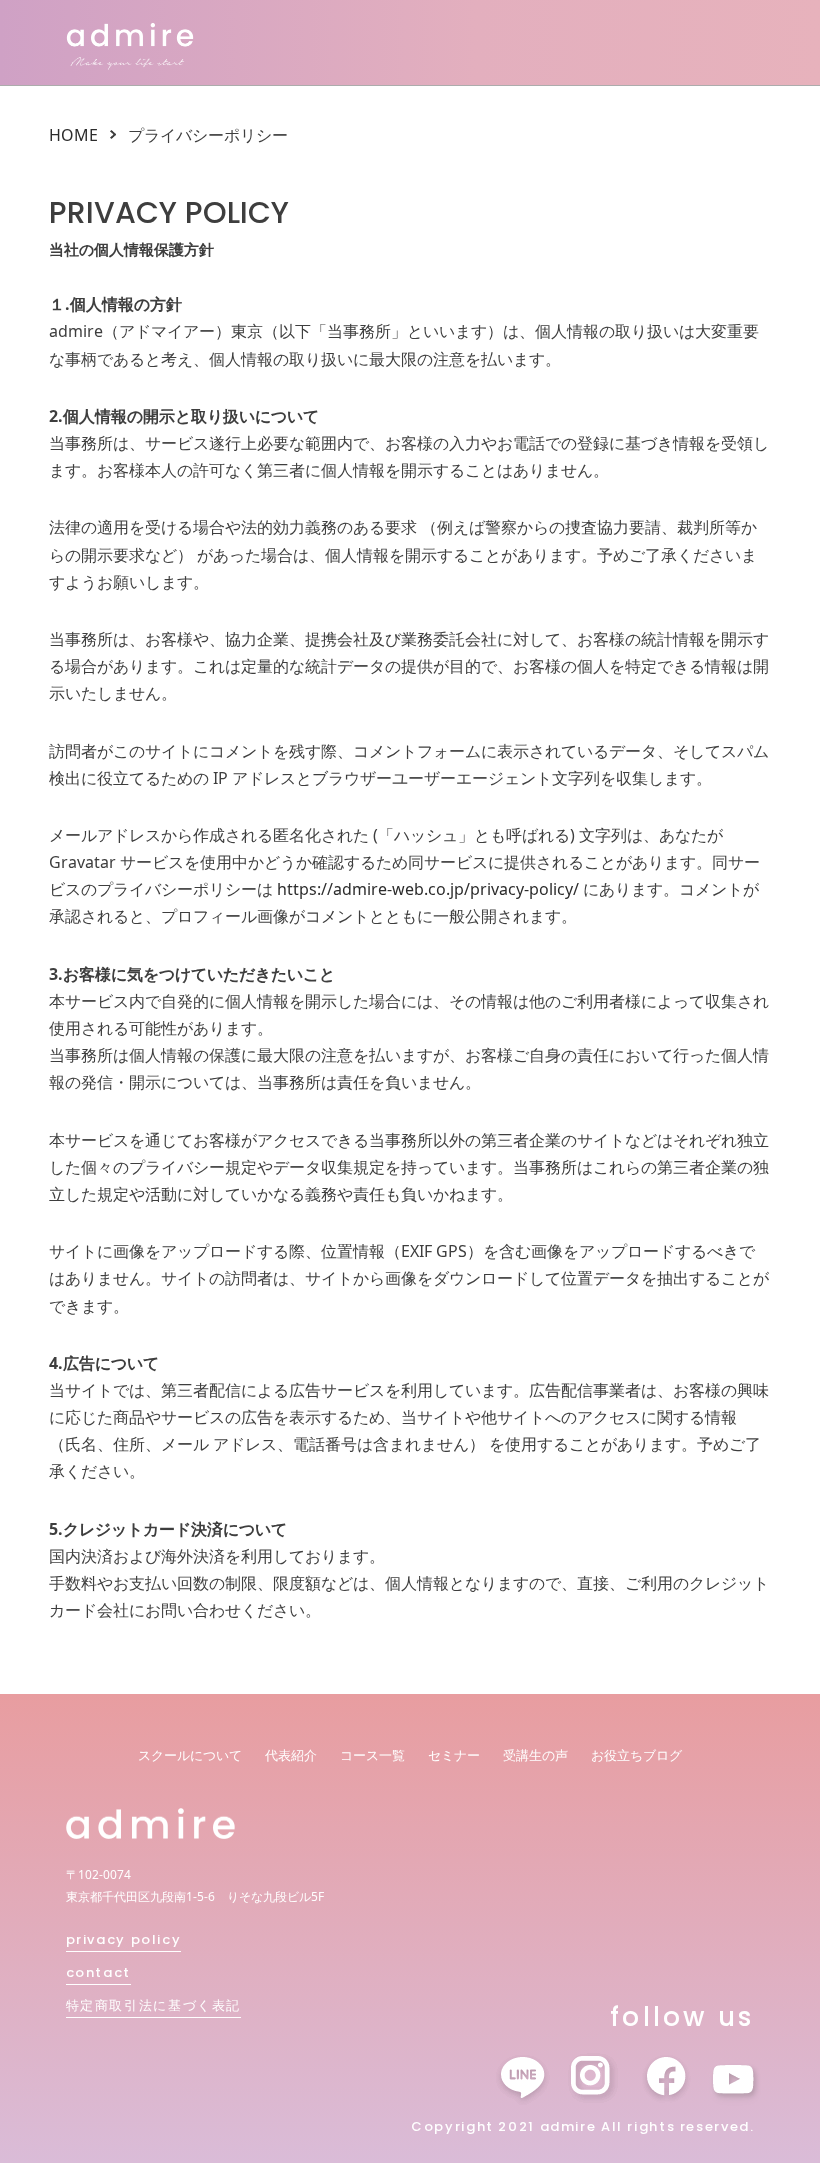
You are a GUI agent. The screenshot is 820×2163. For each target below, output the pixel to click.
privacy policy (124, 1939)
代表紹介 (291, 1755)
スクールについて (190, 1755)
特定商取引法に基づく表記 (154, 2005)
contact (98, 1972)
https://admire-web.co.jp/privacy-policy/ (428, 889)
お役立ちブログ (636, 1755)
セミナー (454, 1755)
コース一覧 (372, 1755)
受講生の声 (535, 1755)
